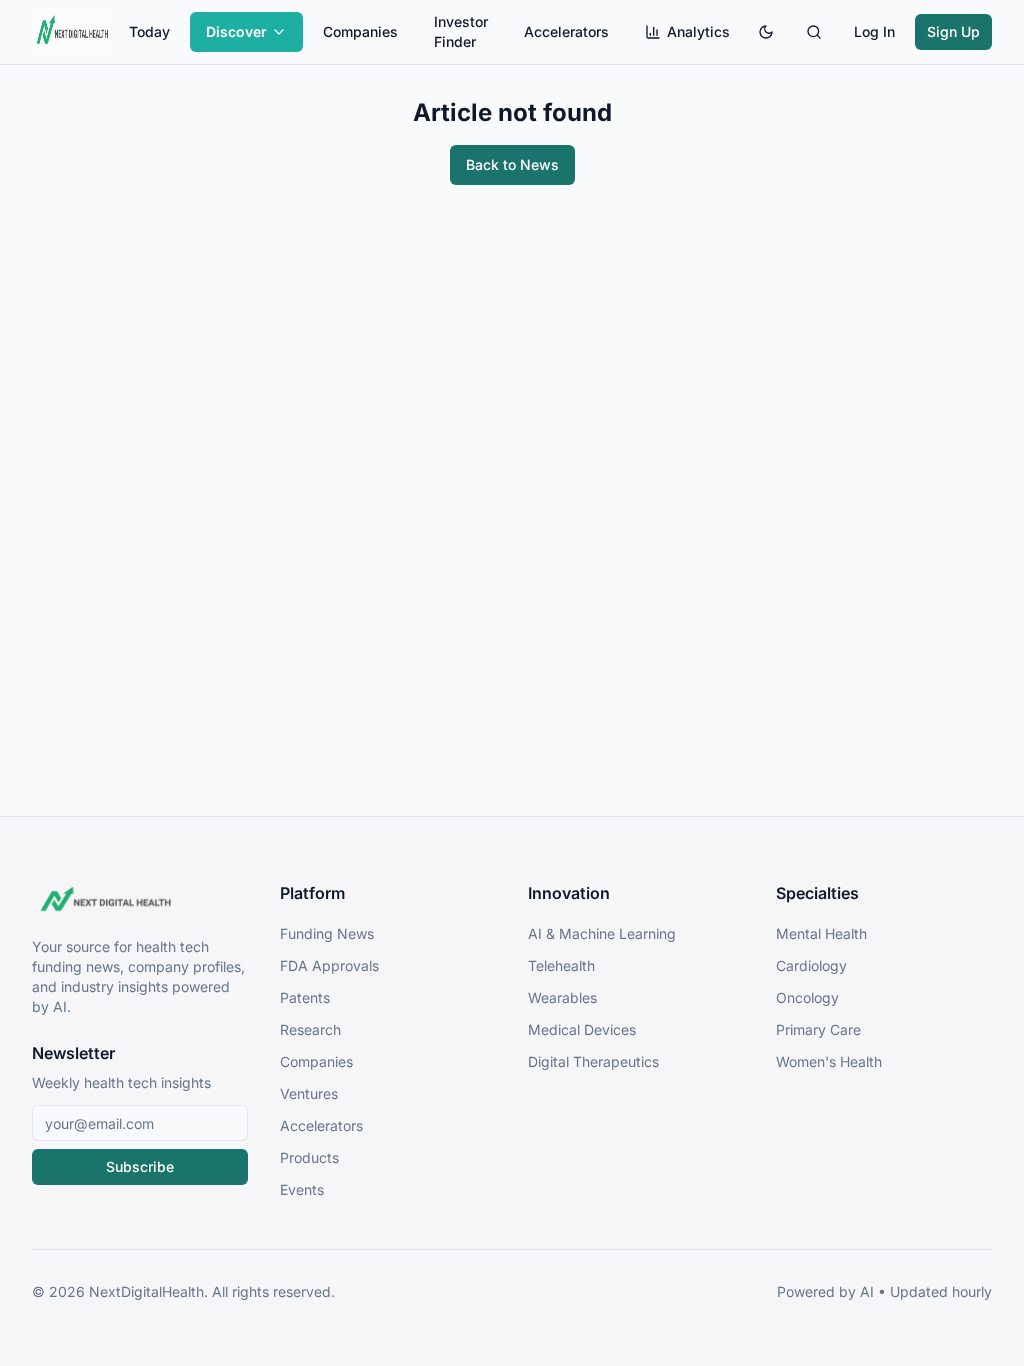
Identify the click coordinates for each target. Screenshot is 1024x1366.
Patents (305, 997)
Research (310, 1029)
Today (149, 31)
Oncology (807, 997)
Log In (874, 31)
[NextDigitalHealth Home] (140, 901)
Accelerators (566, 31)
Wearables (562, 997)
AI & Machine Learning (602, 933)
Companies (360, 31)
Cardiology (811, 965)
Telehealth (561, 965)
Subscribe (140, 1166)
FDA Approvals (329, 965)
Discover (236, 31)
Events (302, 1189)
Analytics (698, 31)
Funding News (327, 933)
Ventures (309, 1093)
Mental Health (821, 933)
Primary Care (818, 1029)
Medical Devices (582, 1029)
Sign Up (953, 31)
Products (309, 1157)
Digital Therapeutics (593, 1061)
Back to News (512, 164)
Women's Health (829, 1061)
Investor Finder (461, 31)
